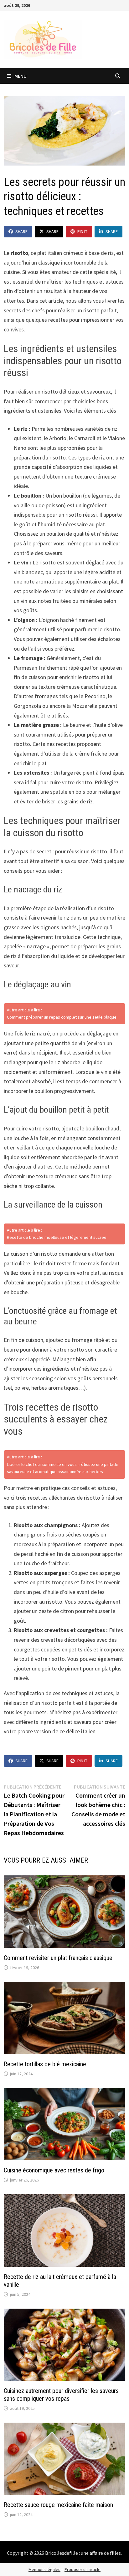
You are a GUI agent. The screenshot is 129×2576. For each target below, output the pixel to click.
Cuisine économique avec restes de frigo (54, 2170)
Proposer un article (83, 2569)
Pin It (82, 231)
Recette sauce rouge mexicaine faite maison (58, 2505)
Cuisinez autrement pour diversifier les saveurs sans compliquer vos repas (61, 2395)
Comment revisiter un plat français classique (58, 1958)
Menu (20, 76)
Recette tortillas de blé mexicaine (45, 2064)
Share (21, 231)
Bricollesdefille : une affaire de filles (83, 2553)
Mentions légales (44, 2569)
